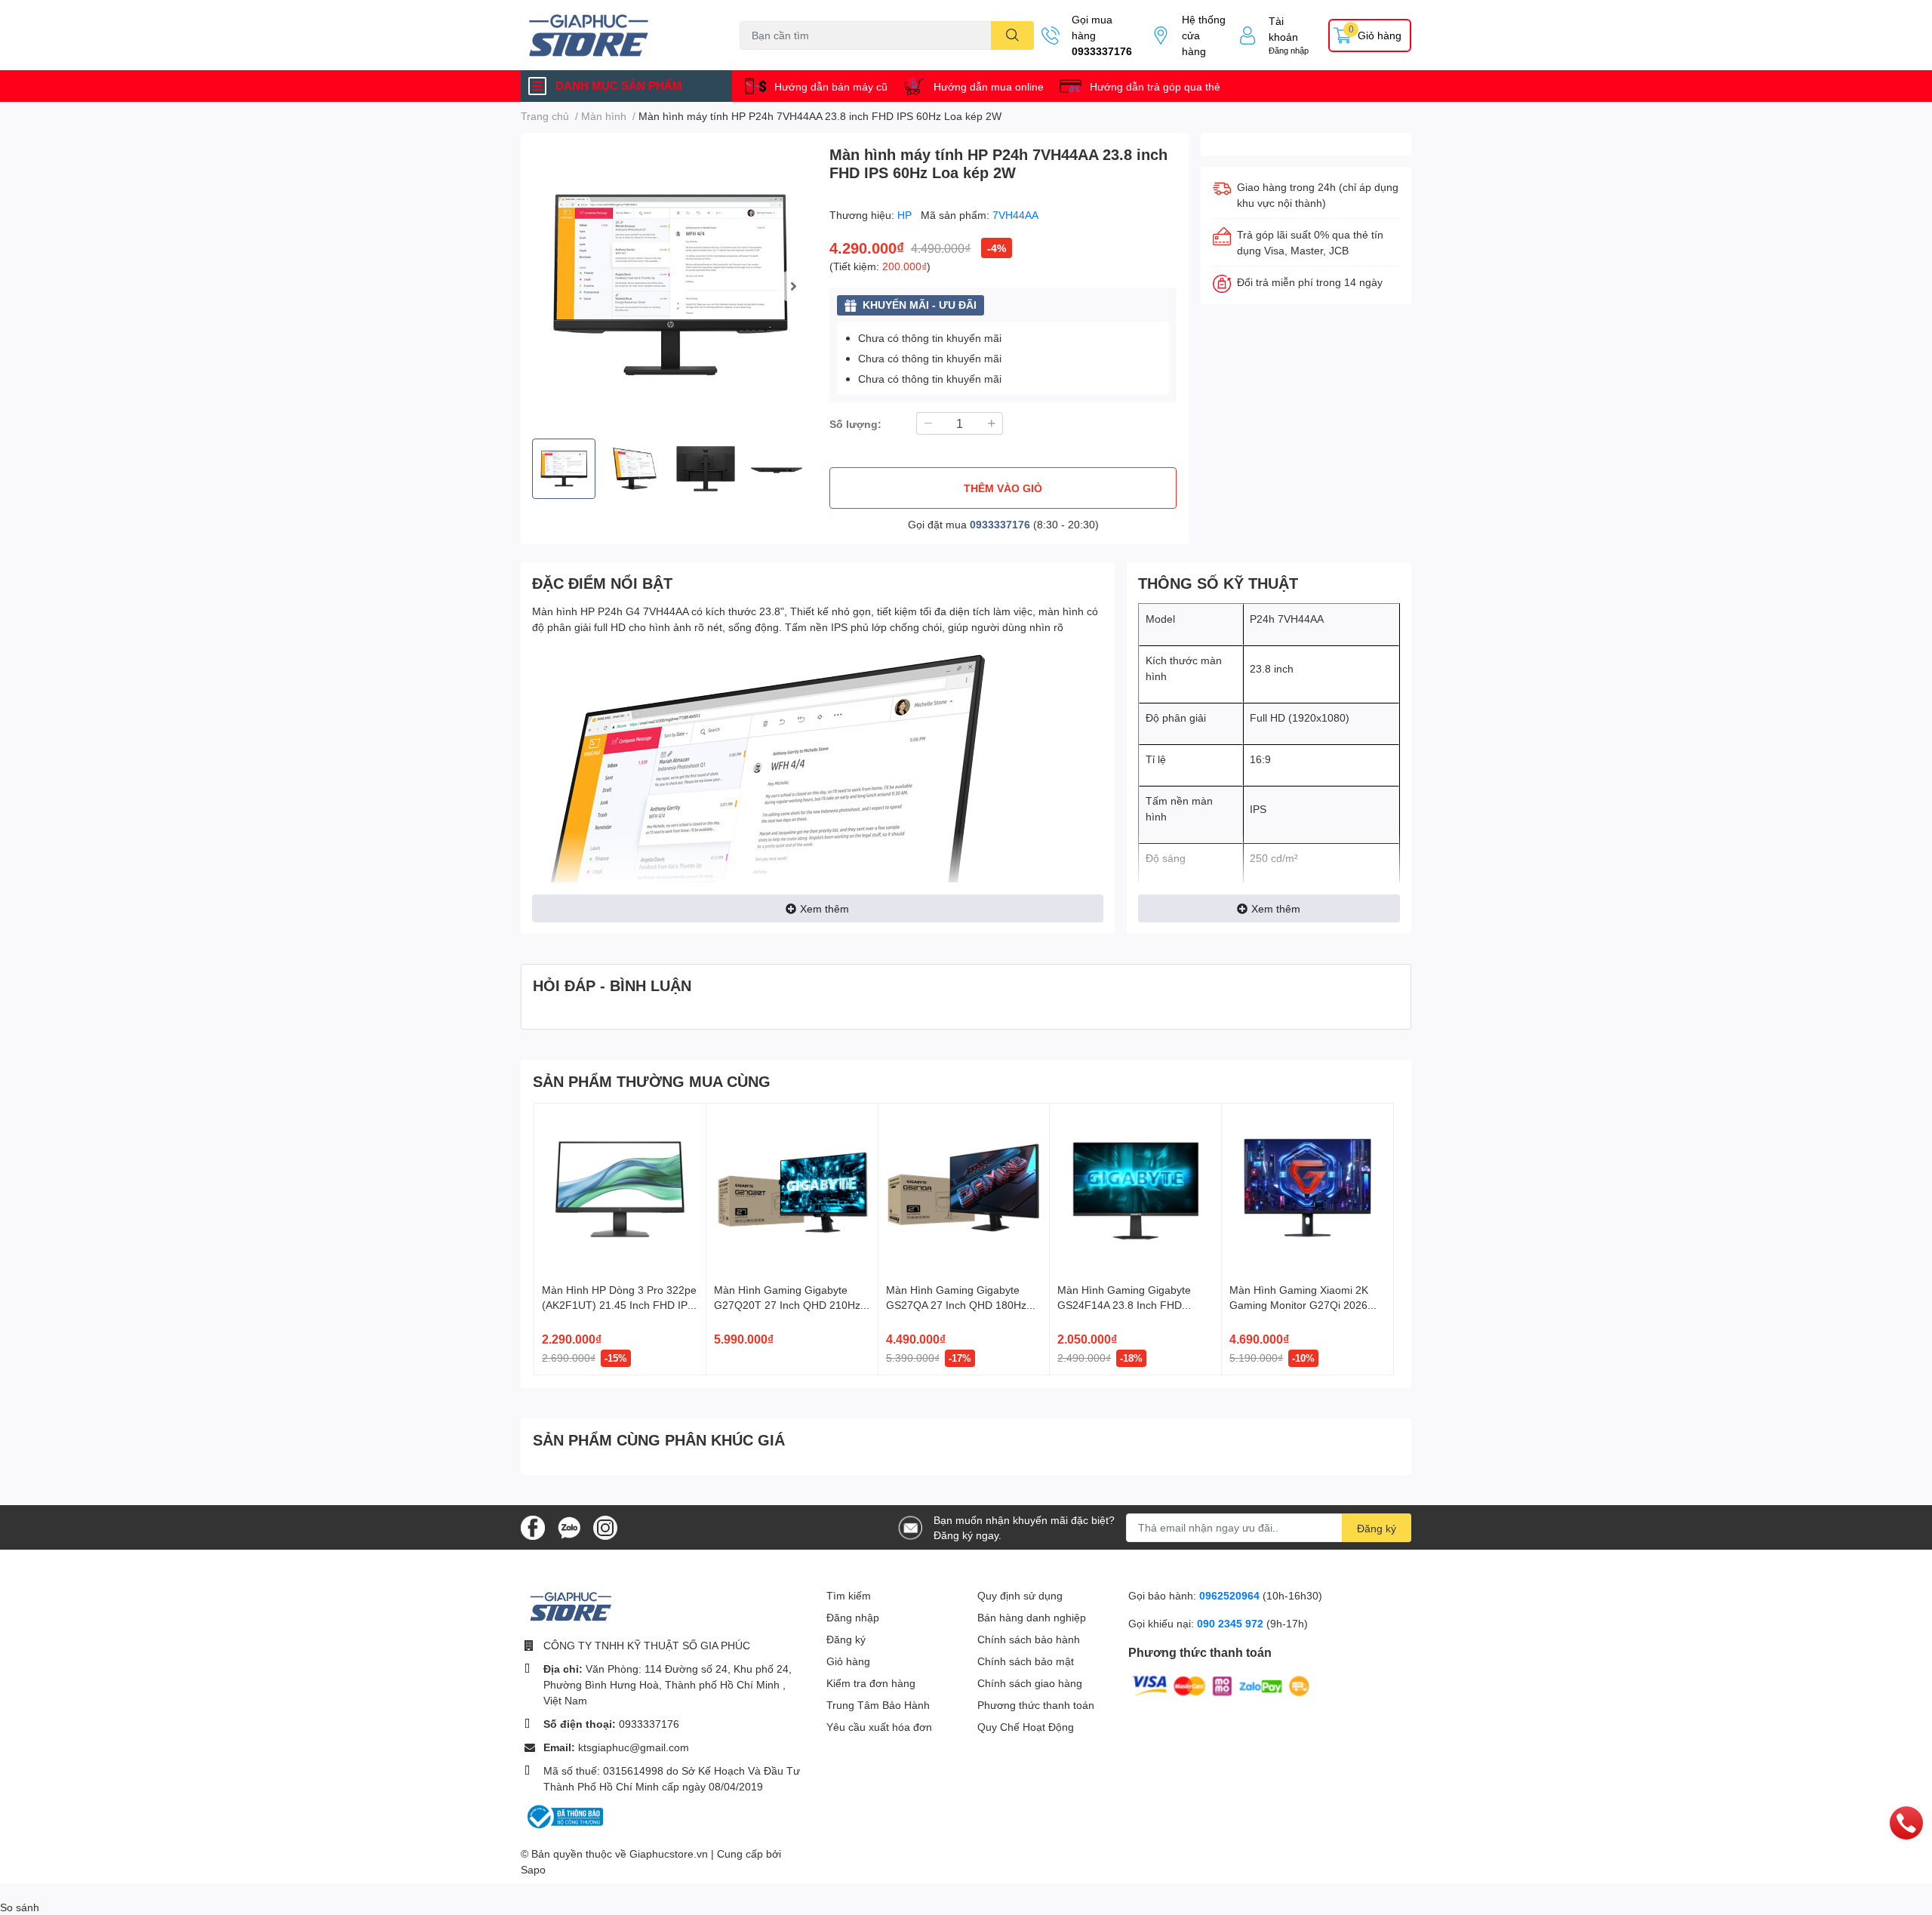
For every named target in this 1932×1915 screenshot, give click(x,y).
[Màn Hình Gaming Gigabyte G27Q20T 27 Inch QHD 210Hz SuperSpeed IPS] (792, 1189)
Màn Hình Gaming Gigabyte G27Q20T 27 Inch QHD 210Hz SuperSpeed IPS (787, 1304)
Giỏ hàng (848, 1661)
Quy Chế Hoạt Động (1026, 1727)
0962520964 (1231, 1595)
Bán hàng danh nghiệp (1032, 1617)
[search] (1012, 35)
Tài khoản (1283, 29)
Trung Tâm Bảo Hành (878, 1705)
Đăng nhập (1289, 50)
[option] (669, 286)
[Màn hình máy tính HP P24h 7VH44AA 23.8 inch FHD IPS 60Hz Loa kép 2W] (669, 286)
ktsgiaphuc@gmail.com (634, 1747)
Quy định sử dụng (1020, 1595)
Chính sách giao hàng (1030, 1683)
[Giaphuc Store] (614, 35)
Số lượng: (855, 424)
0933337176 (1102, 51)
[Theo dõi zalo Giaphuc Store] (569, 1526)
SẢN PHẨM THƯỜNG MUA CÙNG (652, 1081)
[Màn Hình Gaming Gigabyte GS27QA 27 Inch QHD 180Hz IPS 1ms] (964, 1189)
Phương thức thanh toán (1036, 1705)
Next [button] (793, 286)
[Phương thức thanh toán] (1221, 1684)
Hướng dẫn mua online (989, 86)
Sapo (533, 1869)
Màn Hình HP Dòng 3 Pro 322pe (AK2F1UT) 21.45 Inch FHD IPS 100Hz (619, 1304)
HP (906, 215)
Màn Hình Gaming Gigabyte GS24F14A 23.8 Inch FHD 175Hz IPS (1124, 1304)
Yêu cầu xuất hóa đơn (879, 1727)
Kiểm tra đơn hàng (871, 1683)
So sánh (20, 1907)
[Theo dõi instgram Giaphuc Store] (605, 1526)
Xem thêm (824, 908)
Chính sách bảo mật (1026, 1661)
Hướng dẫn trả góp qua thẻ (1155, 86)
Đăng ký (1377, 1528)
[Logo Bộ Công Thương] (564, 1816)
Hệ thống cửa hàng (1204, 35)
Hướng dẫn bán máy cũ (831, 86)
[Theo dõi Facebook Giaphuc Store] (533, 1526)
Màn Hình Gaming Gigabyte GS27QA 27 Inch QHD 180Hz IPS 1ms (956, 1304)
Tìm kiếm (849, 1595)
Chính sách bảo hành (1029, 1639)
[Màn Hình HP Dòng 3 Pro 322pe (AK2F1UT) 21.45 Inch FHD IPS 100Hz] (620, 1189)
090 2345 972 (1232, 1623)
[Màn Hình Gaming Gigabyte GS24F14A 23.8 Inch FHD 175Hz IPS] (1135, 1189)
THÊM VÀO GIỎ (1003, 488)
